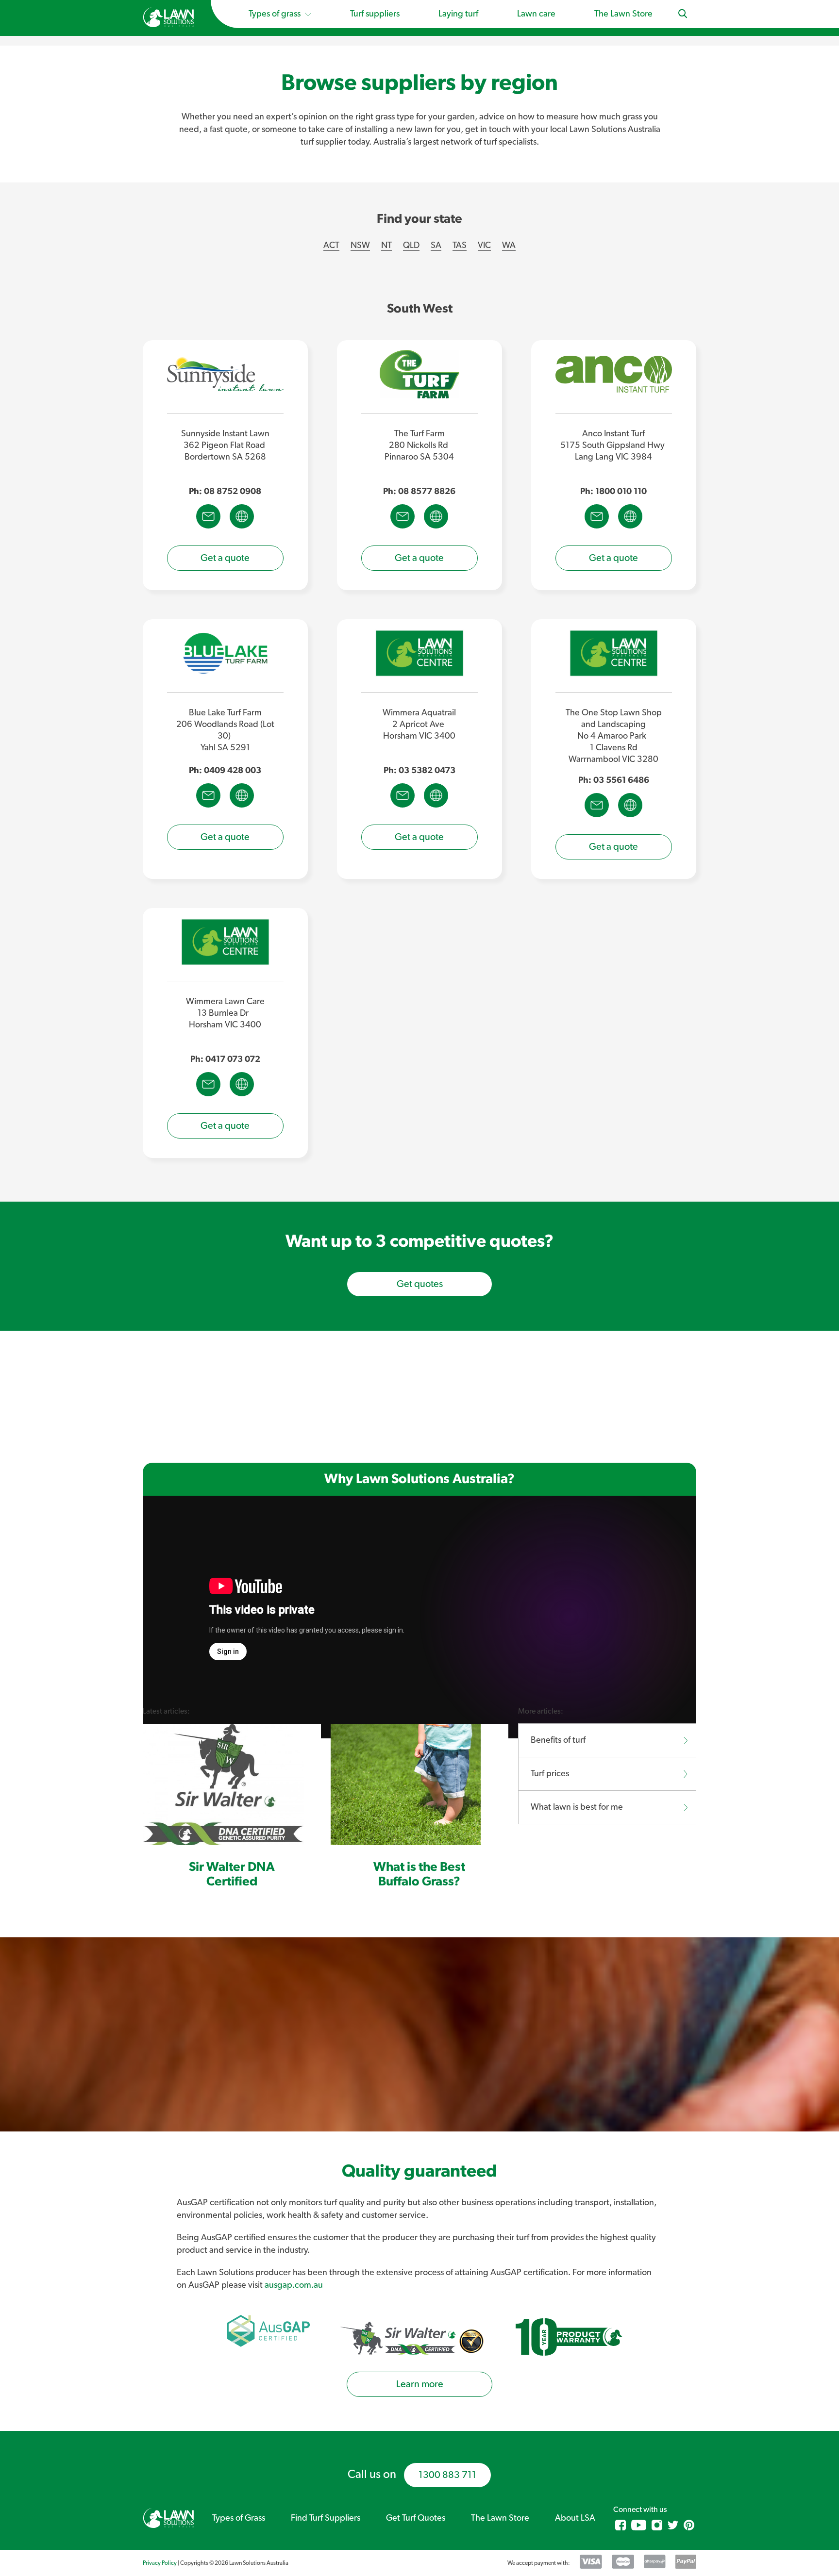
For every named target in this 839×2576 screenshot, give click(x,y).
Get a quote (225, 558)
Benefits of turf (558, 1740)
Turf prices (550, 1774)
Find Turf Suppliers (326, 2518)
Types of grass (276, 14)
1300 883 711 (447, 2475)
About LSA (575, 2518)
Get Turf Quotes (416, 2518)
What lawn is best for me (577, 1807)
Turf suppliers (375, 14)
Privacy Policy (160, 2563)
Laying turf (458, 14)
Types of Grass (239, 2518)
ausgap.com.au (294, 2285)
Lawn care (536, 14)
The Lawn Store (623, 14)
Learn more (420, 2384)
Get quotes (420, 1284)
